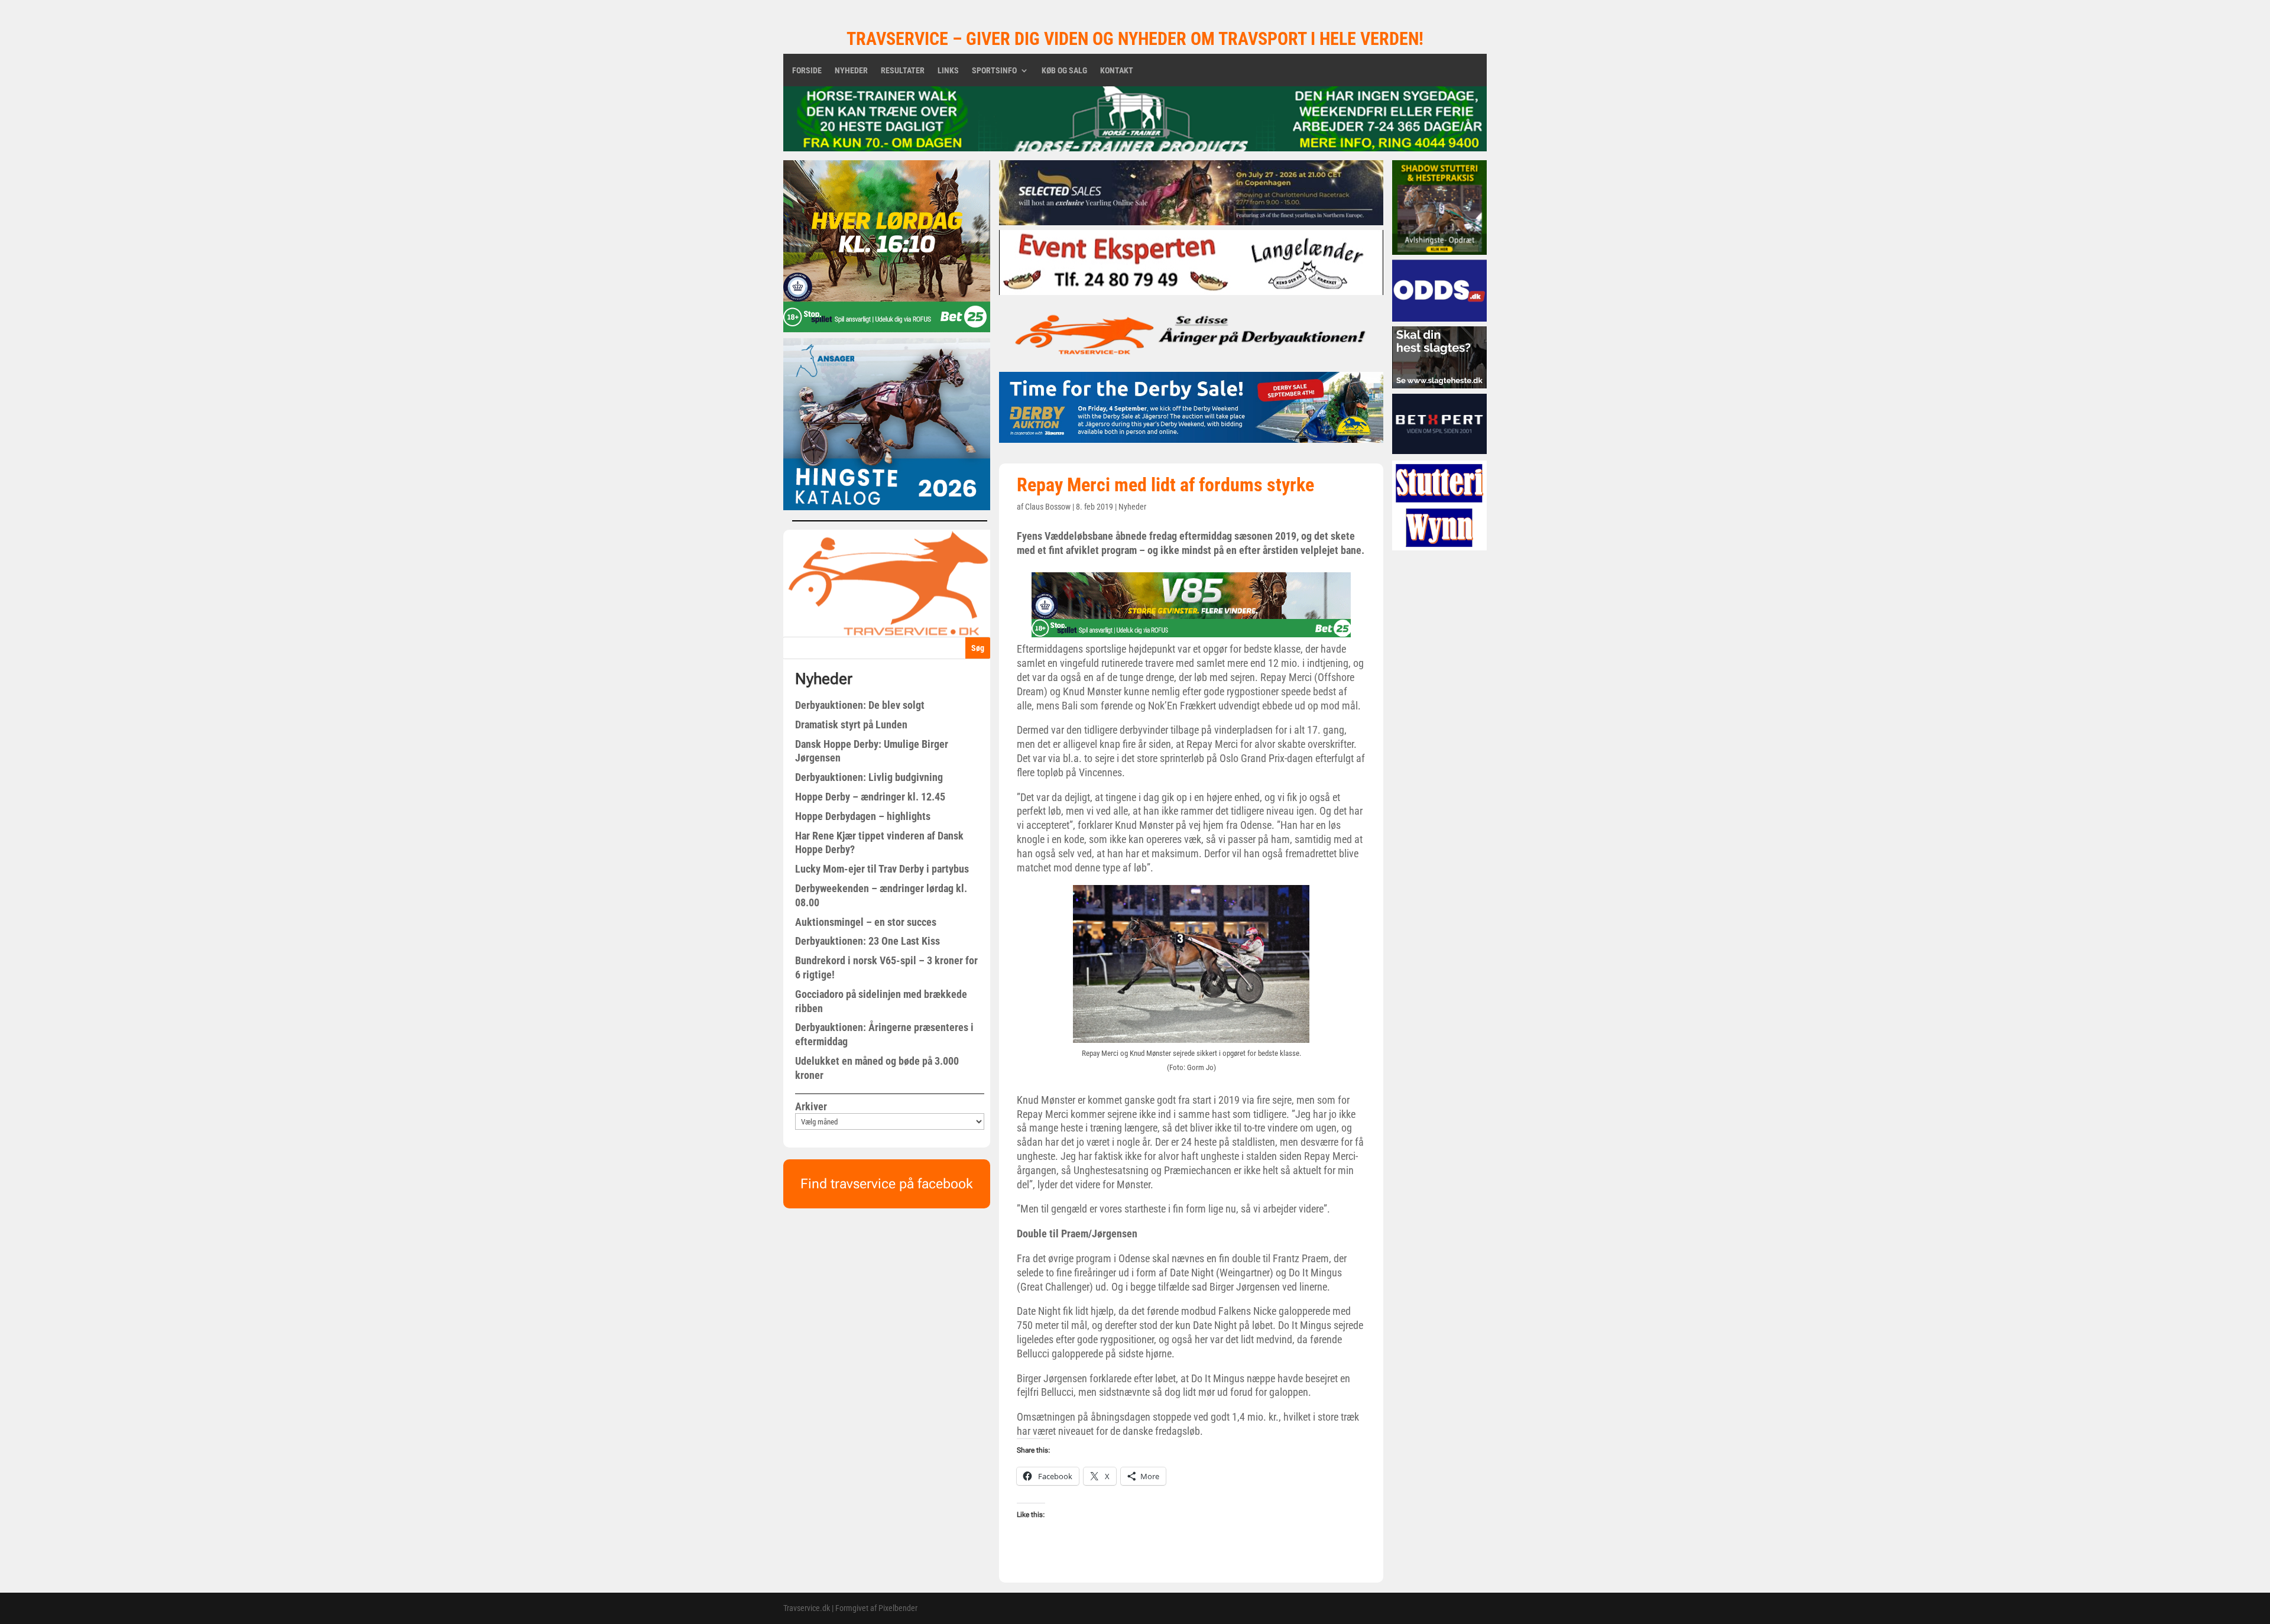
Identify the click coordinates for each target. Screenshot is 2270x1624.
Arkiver (811, 1106)
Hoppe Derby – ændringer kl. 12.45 (870, 797)
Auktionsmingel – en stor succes (866, 922)
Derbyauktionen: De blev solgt (860, 705)
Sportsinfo (994, 71)
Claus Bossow (1048, 507)
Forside (807, 71)
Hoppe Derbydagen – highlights (863, 816)
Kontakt (1117, 71)
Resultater (903, 71)
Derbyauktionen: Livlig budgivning (869, 777)
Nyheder (851, 71)
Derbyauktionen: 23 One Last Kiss (868, 941)
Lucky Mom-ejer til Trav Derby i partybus (882, 869)
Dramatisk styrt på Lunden (851, 725)
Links (948, 71)
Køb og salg (1064, 71)
